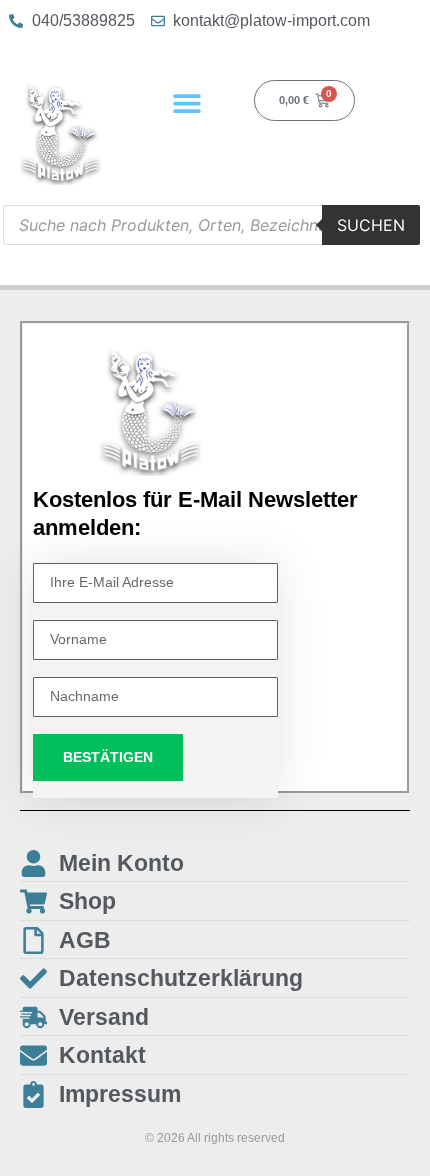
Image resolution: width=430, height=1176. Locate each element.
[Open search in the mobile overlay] (211, 225)
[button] (186, 102)
